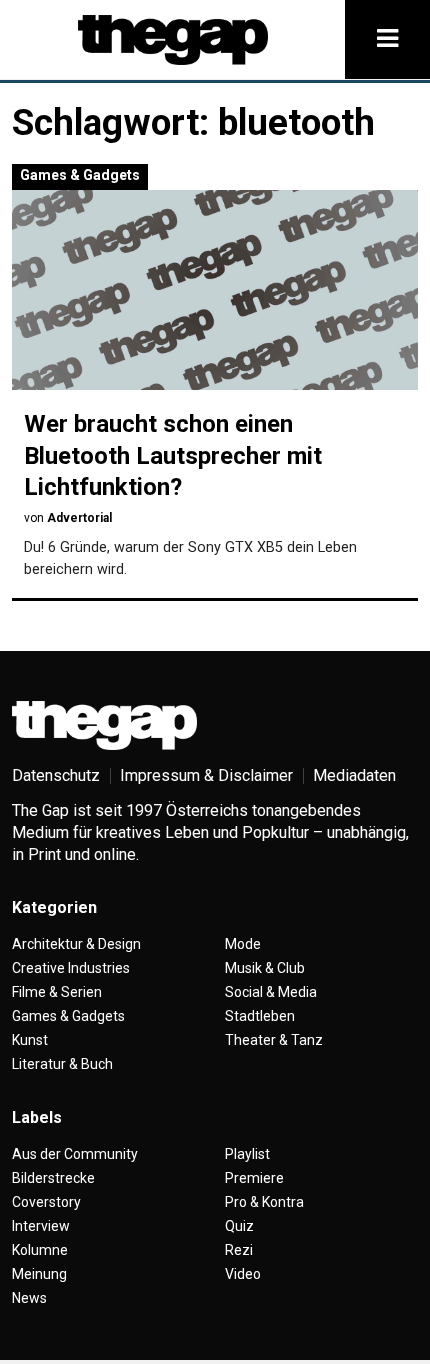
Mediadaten (354, 775)
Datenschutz (56, 775)
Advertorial (79, 518)
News (29, 1298)
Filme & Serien (57, 992)
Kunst (30, 1040)
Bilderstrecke (53, 1178)
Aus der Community (75, 1154)
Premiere (254, 1178)
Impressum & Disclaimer (206, 775)
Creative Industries (71, 968)
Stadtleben (260, 1016)
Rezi (239, 1250)
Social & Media (271, 992)
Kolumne (40, 1250)
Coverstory (46, 1202)
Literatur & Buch (62, 1064)
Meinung (39, 1274)
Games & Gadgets (80, 175)
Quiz (239, 1226)
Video (243, 1274)
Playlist (247, 1154)
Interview (41, 1226)
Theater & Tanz (274, 1040)
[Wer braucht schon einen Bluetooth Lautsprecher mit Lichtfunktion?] (215, 290)
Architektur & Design (76, 944)
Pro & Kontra (264, 1202)
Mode (243, 944)
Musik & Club (265, 968)
